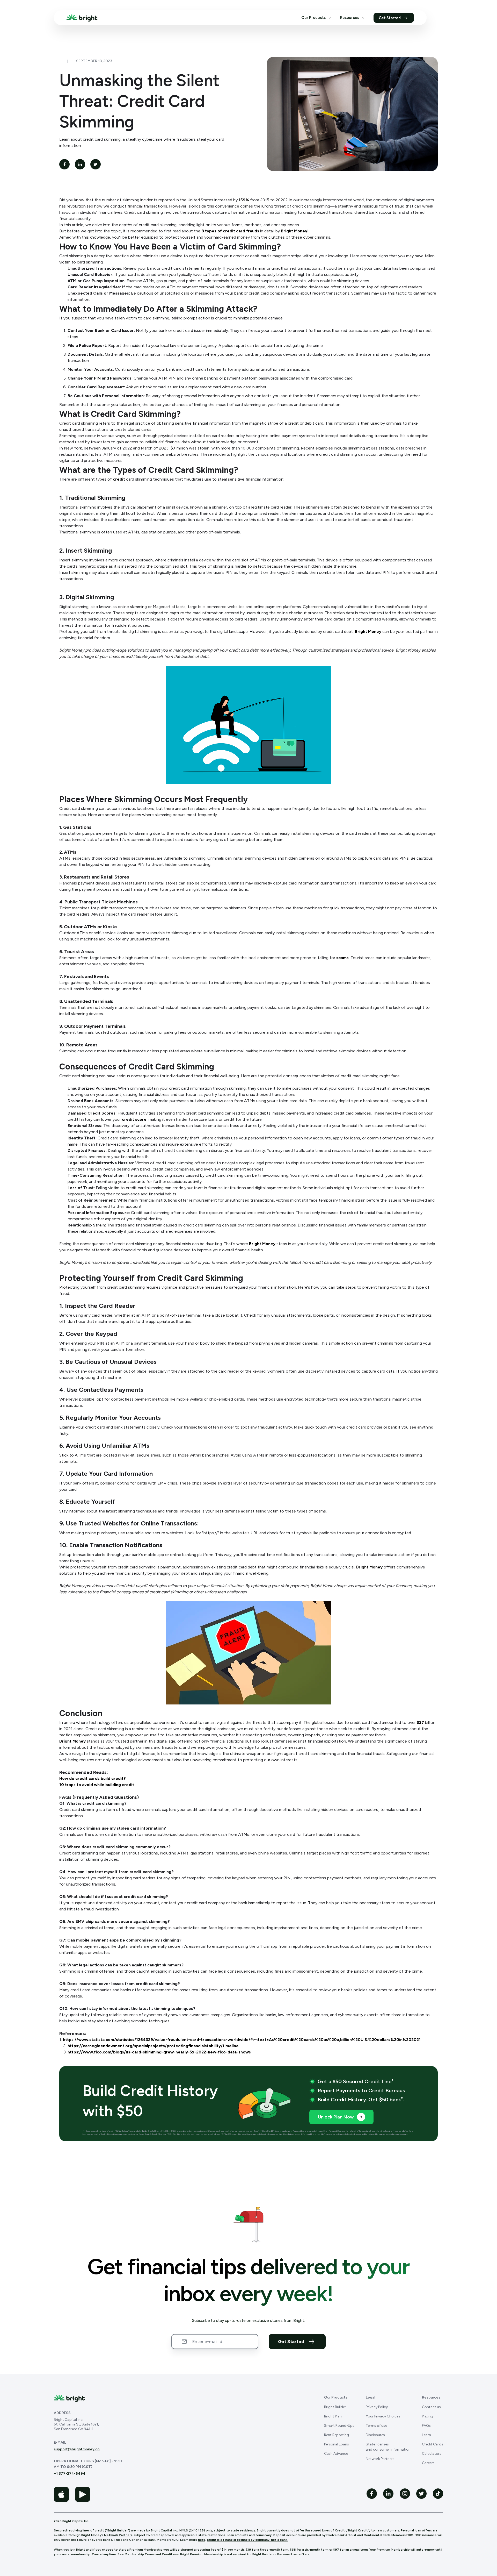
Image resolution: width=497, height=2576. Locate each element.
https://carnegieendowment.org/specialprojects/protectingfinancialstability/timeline (153, 2046)
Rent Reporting (337, 2435)
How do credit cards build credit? (93, 1778)
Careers (428, 2463)
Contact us (431, 2407)
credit (119, 479)
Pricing (427, 2416)
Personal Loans (337, 2444)
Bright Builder (335, 2407)
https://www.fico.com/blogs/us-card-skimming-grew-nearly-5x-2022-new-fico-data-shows (159, 2052)
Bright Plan (333, 2416)
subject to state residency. (235, 2530)
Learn (426, 2435)
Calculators (432, 2454)
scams (342, 958)
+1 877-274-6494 (70, 2474)
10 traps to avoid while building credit (97, 1785)
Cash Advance (336, 2454)
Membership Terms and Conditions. (152, 2554)
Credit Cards (433, 2444)
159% (244, 200)
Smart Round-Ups (339, 2426)
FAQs (426, 2426)
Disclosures (375, 2435)
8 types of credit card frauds (230, 231)
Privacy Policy (377, 2407)
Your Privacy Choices (383, 2416)
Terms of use (376, 2426)
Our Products (313, 18)
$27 (420, 1722)
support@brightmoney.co (77, 2449)
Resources (350, 18)
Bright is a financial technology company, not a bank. (247, 2540)
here (202, 2540)
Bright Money (294, 231)
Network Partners (380, 2459)
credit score (134, 1119)
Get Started (390, 18)
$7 (173, 448)
